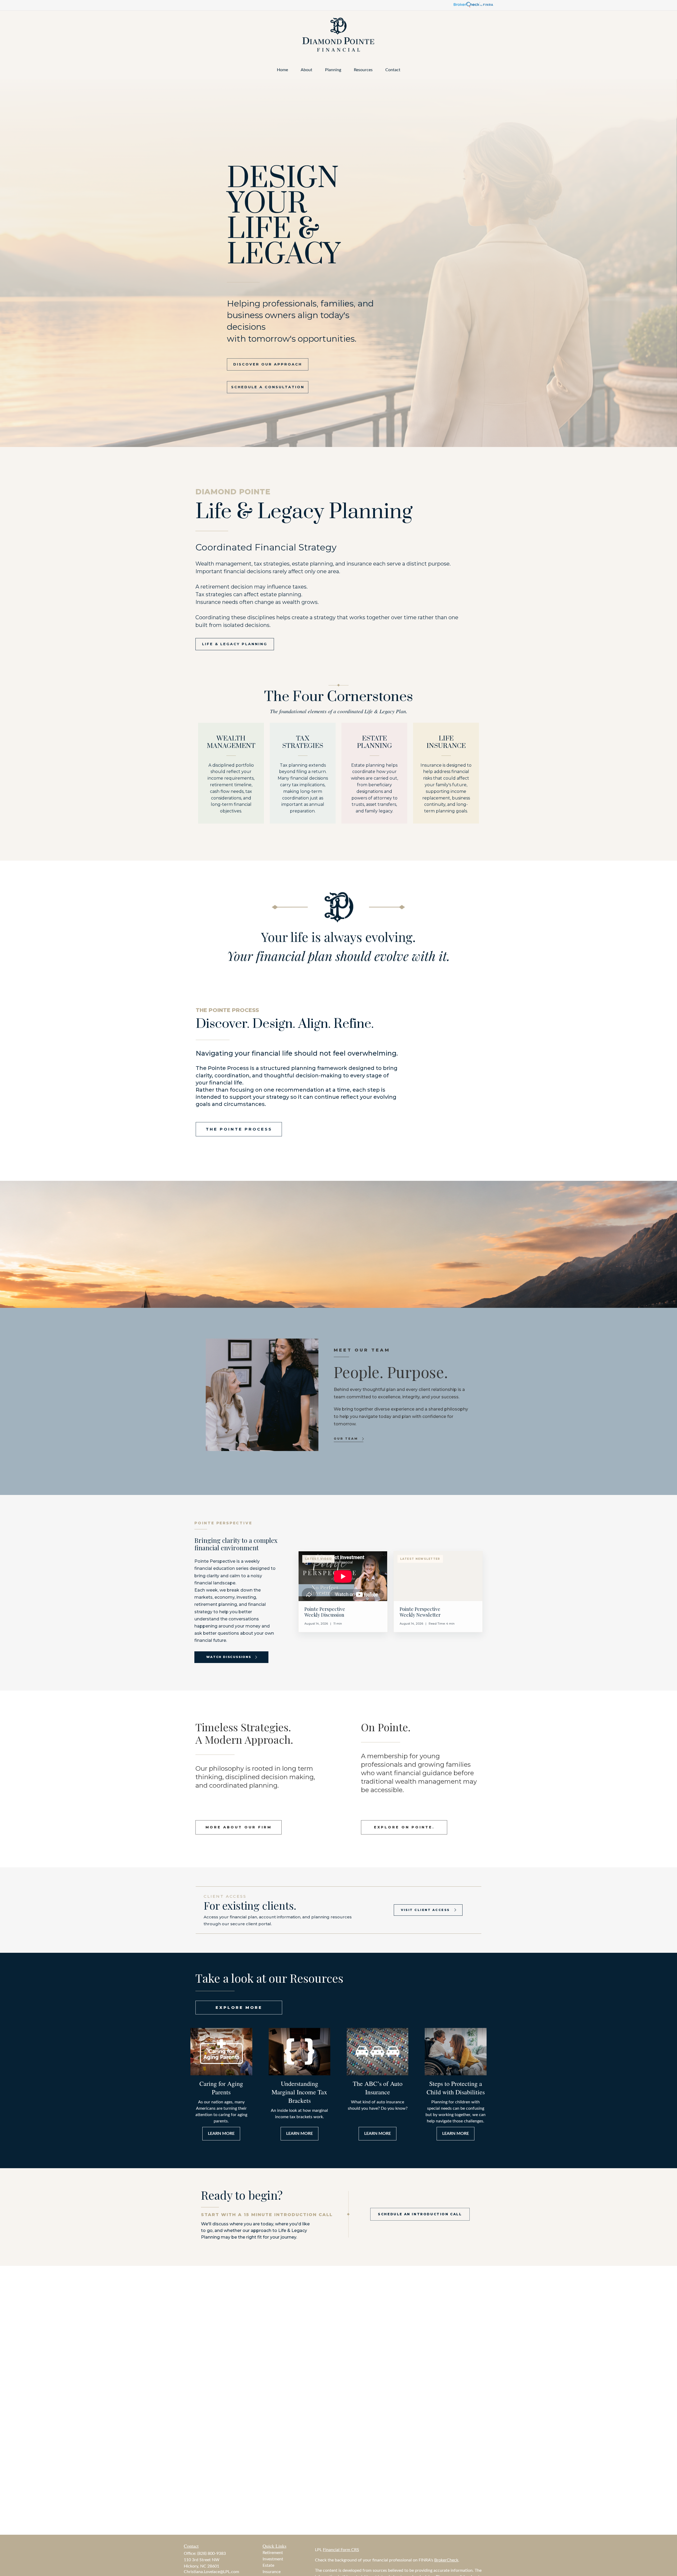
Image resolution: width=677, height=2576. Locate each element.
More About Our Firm (239, 1827)
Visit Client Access (425, 1910)
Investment (273, 2559)
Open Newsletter (438, 1592)
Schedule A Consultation (268, 387)
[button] (282, 70)
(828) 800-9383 (212, 2554)
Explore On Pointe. (404, 1827)
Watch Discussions (229, 1657)
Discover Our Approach (268, 364)
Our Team (346, 1439)
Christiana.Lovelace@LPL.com (211, 2572)
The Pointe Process (239, 1129)
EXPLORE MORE (239, 2007)
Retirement (273, 2553)
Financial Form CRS (341, 2550)
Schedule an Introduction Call (420, 2214)
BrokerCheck (446, 2560)
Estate (268, 2565)
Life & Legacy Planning (235, 644)
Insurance (272, 2572)
